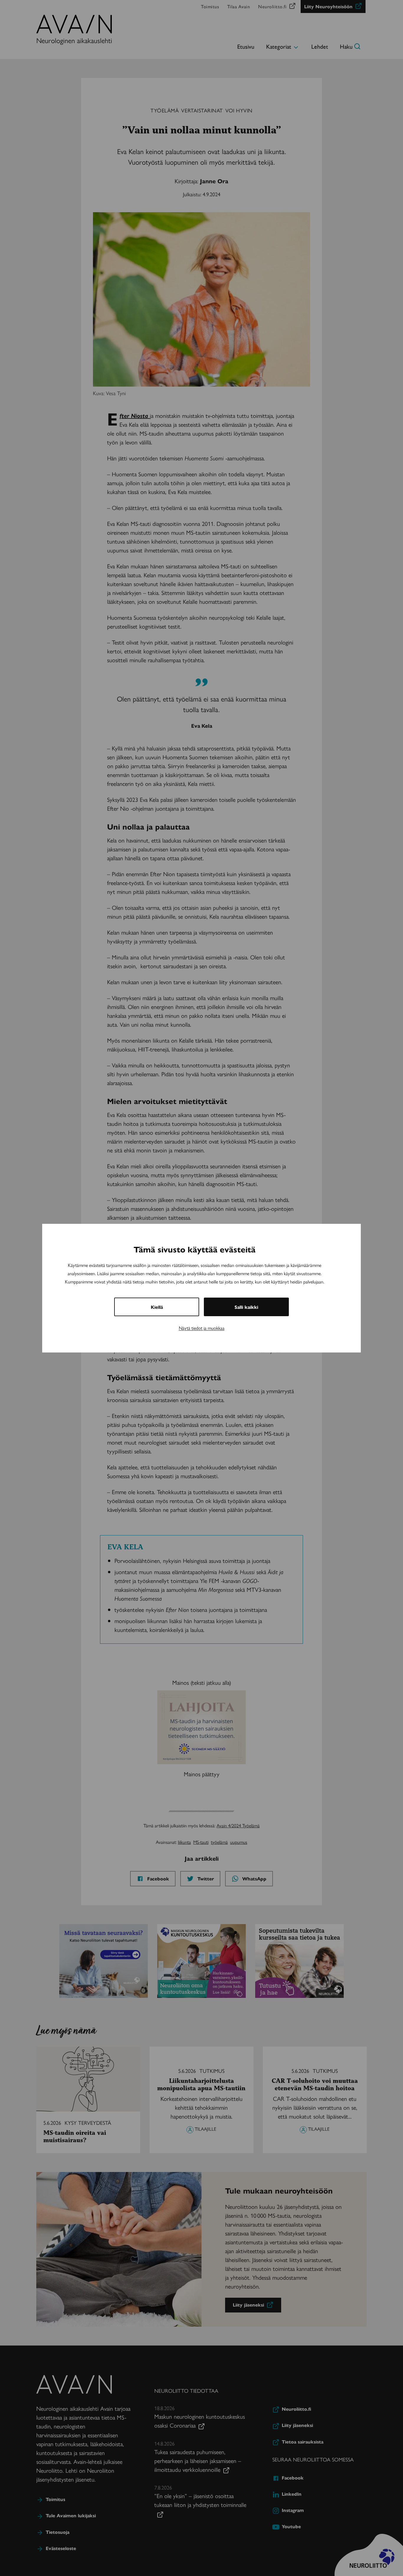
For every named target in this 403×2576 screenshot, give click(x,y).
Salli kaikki (246, 1307)
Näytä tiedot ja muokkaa (202, 1328)
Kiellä (157, 1307)
